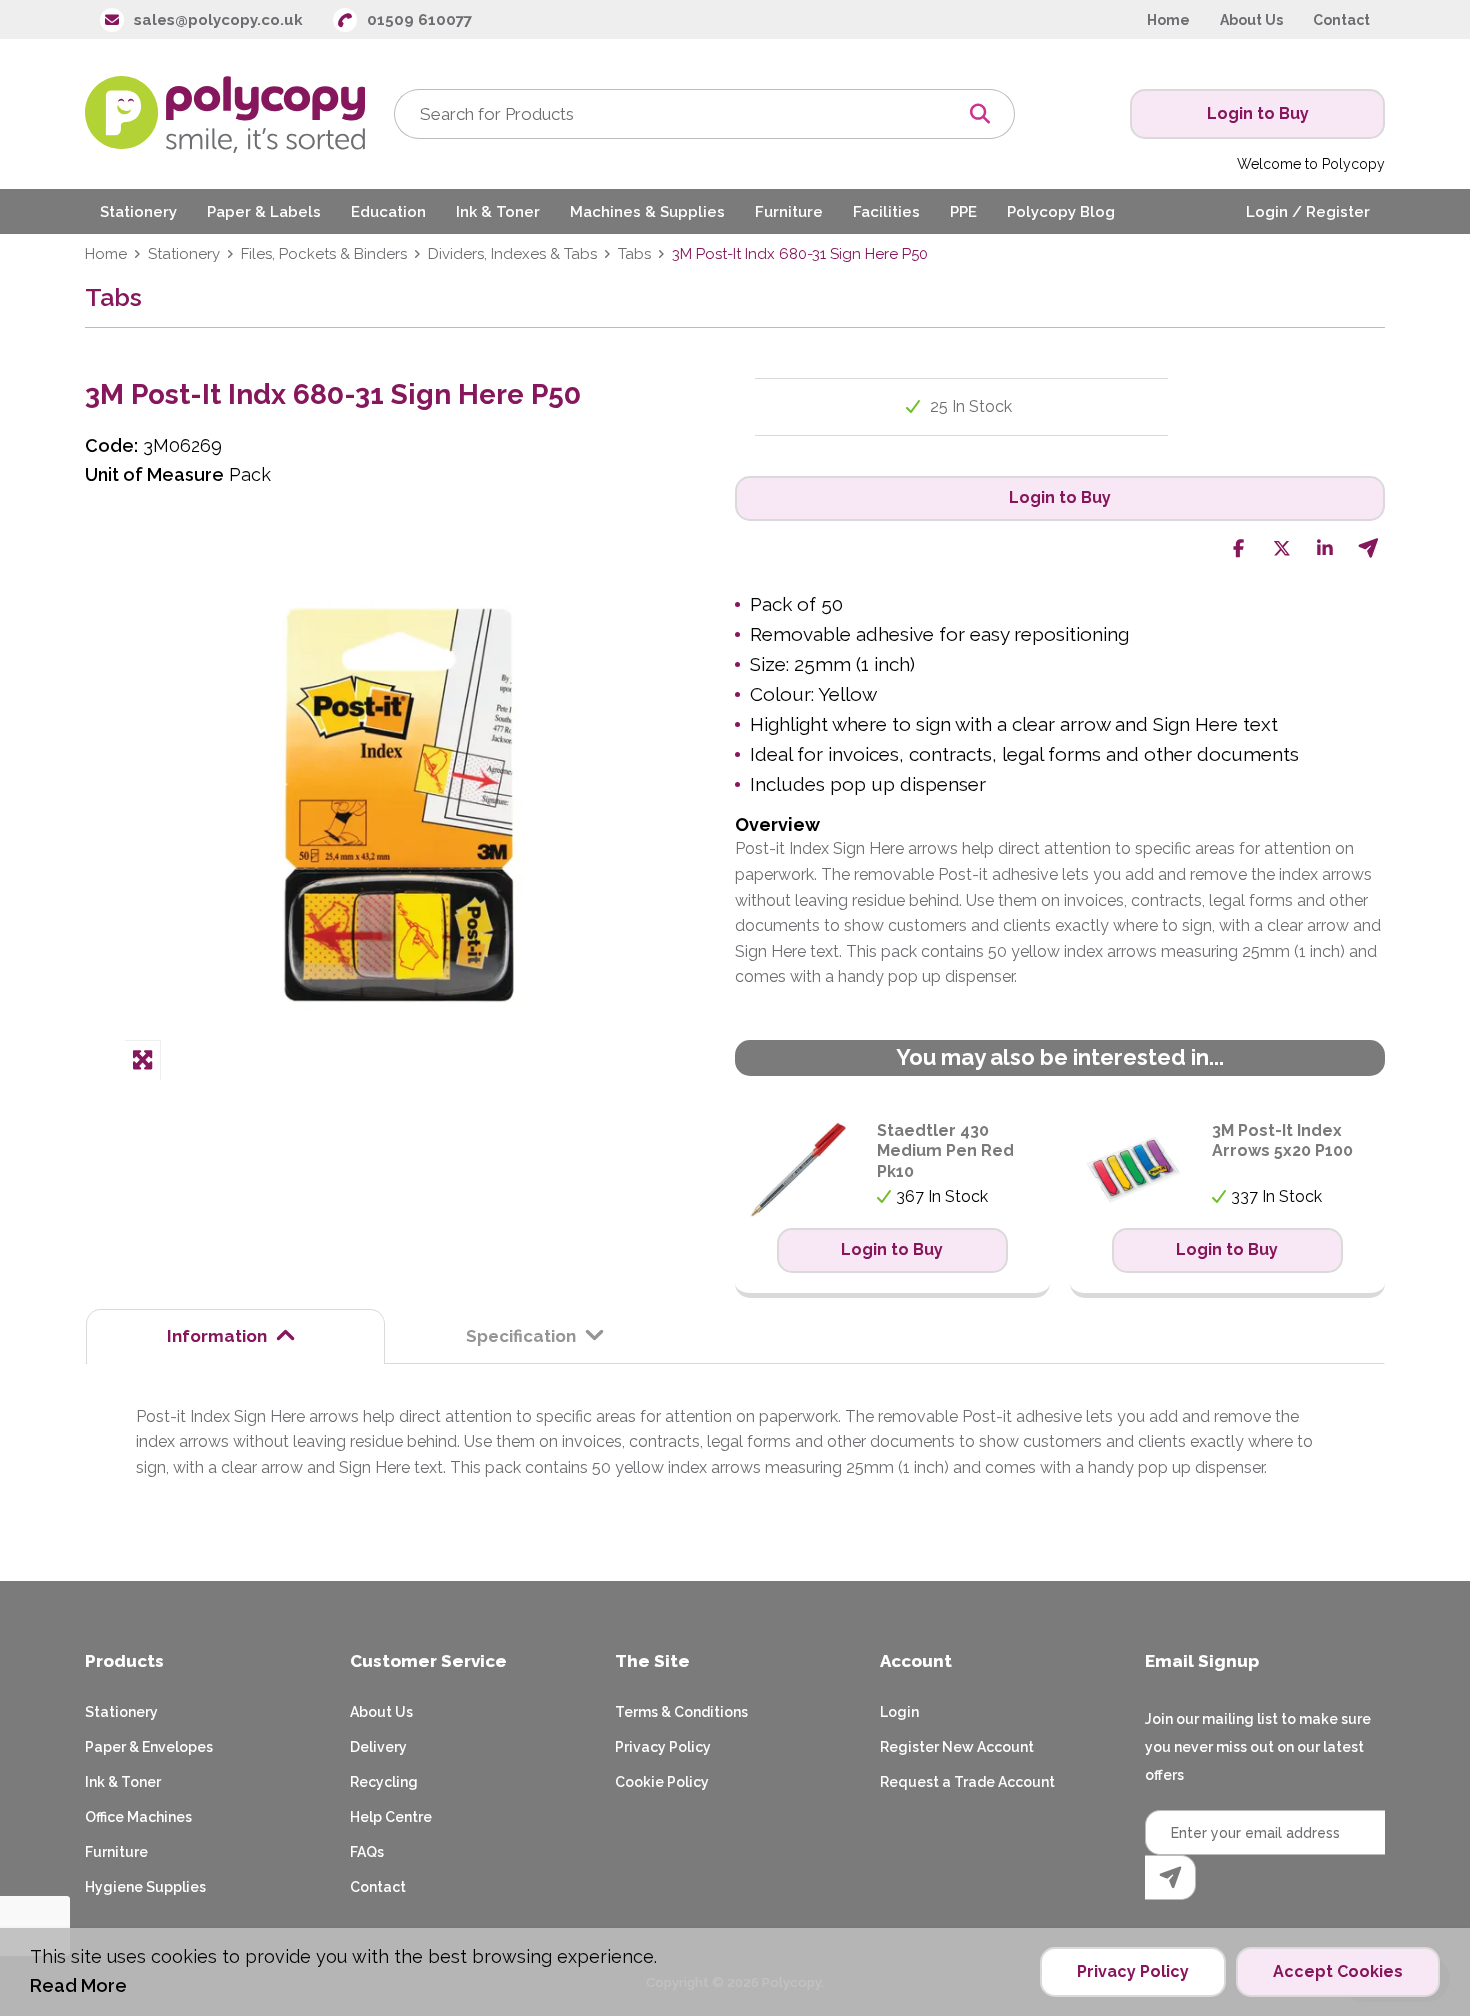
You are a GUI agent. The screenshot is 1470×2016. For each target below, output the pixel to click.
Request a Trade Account (967, 1782)
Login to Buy (1258, 113)
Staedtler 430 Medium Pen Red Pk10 (945, 1151)
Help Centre (391, 1817)
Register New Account (957, 1747)
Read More (78, 1985)
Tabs (634, 254)
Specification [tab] (521, 1336)
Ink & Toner (123, 1782)
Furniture (116, 1852)
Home (106, 254)
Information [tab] (217, 1336)
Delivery (378, 1747)
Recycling (384, 1782)
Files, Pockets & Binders (324, 254)
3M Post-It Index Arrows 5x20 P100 (1282, 1141)
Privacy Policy (663, 1747)
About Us (381, 1712)
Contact (378, 1887)
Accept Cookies (1338, 1971)
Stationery (184, 254)
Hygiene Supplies (145, 1887)
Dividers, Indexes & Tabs (512, 254)
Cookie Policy (662, 1782)
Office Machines (138, 1817)
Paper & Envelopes (149, 1747)
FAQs (367, 1852)
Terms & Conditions (681, 1712)
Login (899, 1712)
